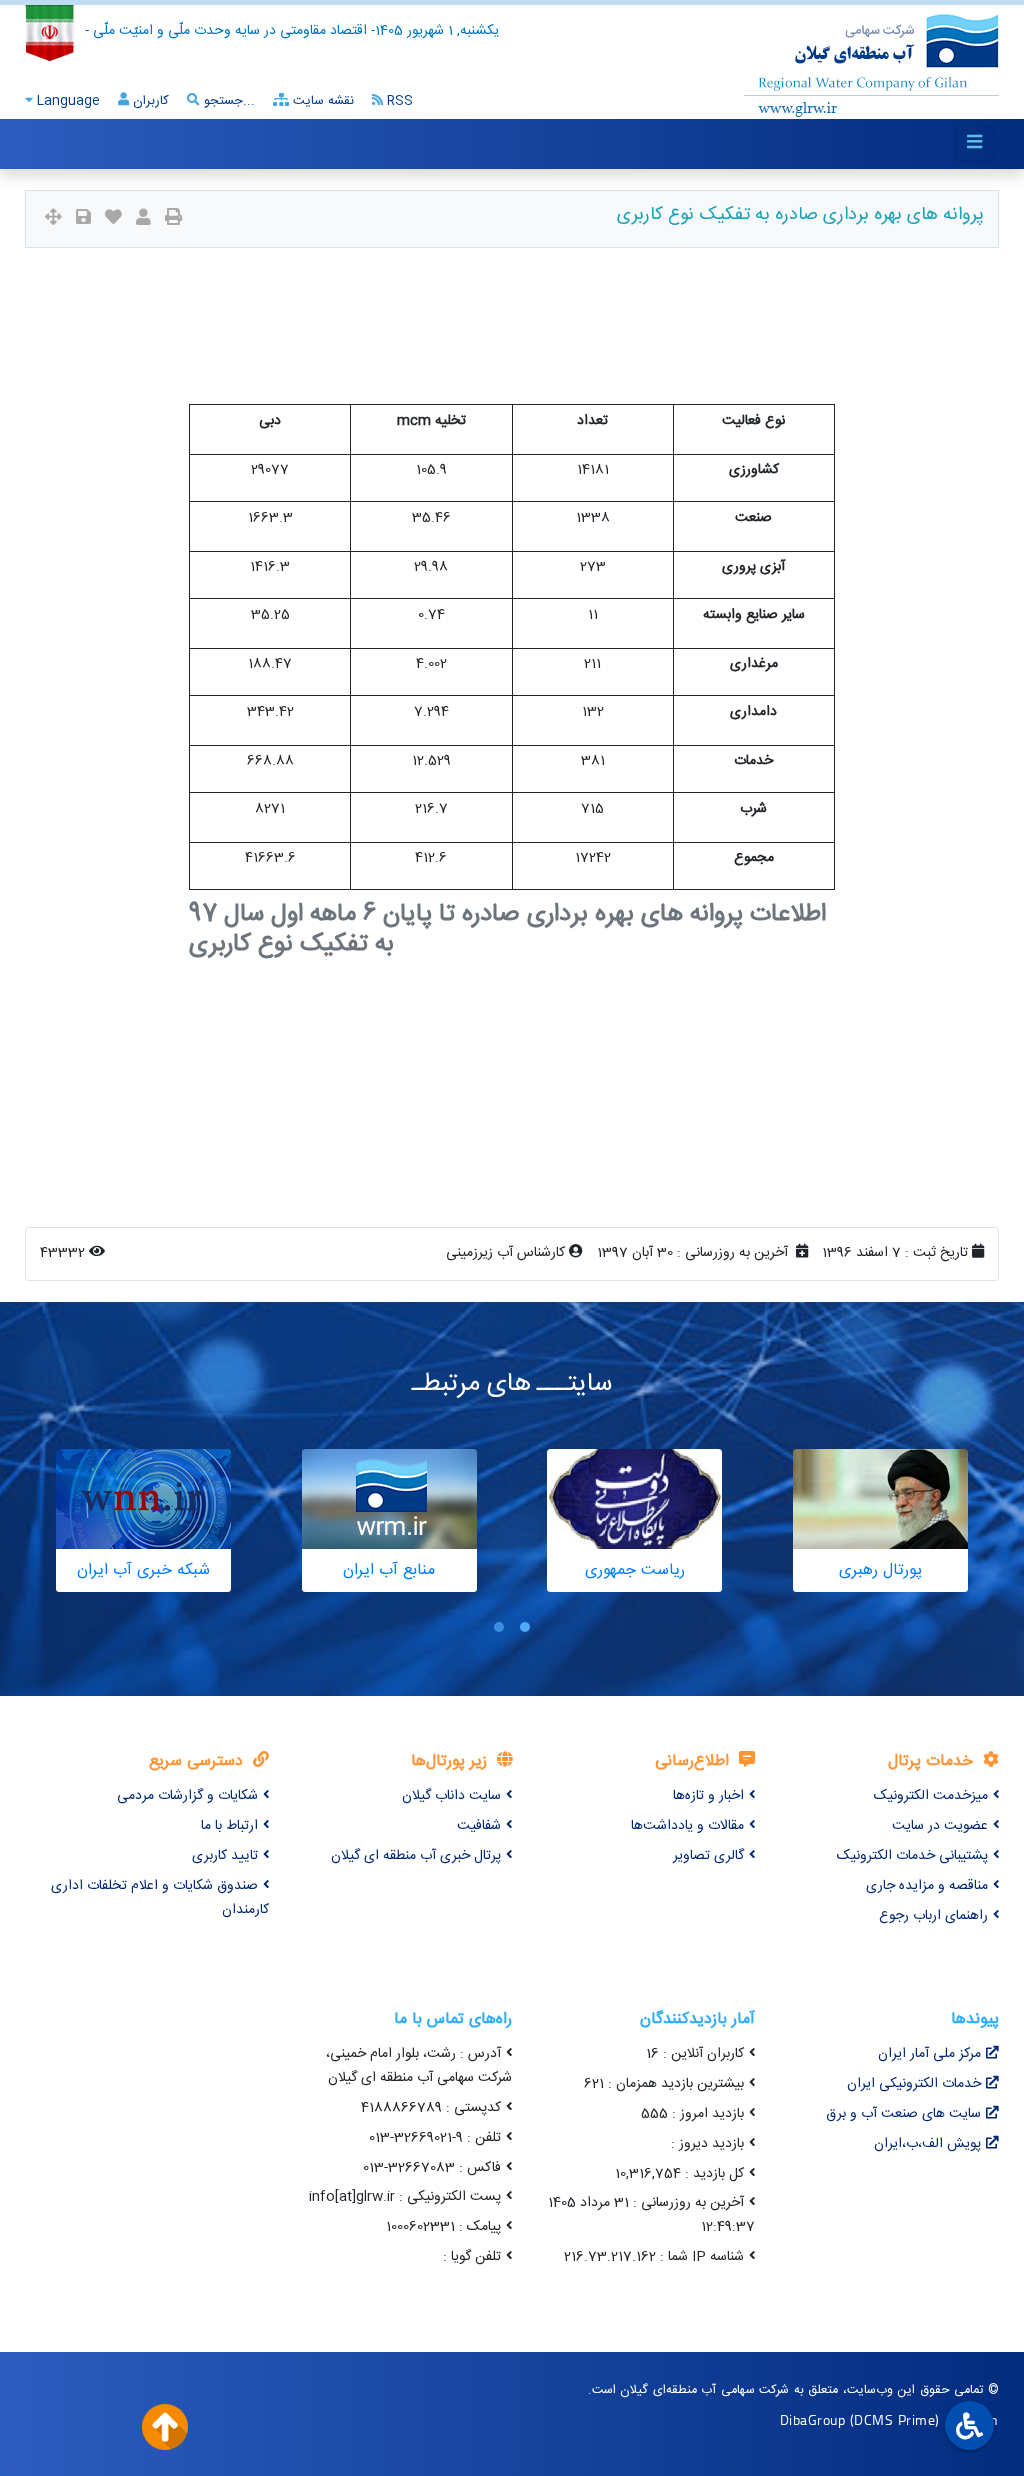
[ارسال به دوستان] (143, 219)
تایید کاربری (225, 1856)
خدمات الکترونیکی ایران (914, 2084)
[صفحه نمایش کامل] (53, 219)
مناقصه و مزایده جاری (927, 1886)
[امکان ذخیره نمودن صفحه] (83, 219)
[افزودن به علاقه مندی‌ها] (113, 219)
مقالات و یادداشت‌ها (687, 1826)
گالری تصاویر (708, 1856)
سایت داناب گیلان (451, 1796)
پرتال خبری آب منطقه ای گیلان (416, 1856)
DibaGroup (813, 2419)
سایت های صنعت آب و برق (903, 2114)
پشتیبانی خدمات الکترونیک (912, 1856)
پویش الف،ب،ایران (927, 2144)
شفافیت (479, 1826)
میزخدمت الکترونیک (931, 1796)
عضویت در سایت (940, 1826)
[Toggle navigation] (975, 143)
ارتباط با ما (229, 1826)
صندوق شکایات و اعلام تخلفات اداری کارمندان (160, 1898)
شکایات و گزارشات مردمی (187, 1796)
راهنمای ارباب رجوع (933, 1916)
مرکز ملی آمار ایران (929, 2054)
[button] (525, 1626)
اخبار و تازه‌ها (708, 1796)
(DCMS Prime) (895, 2419)
